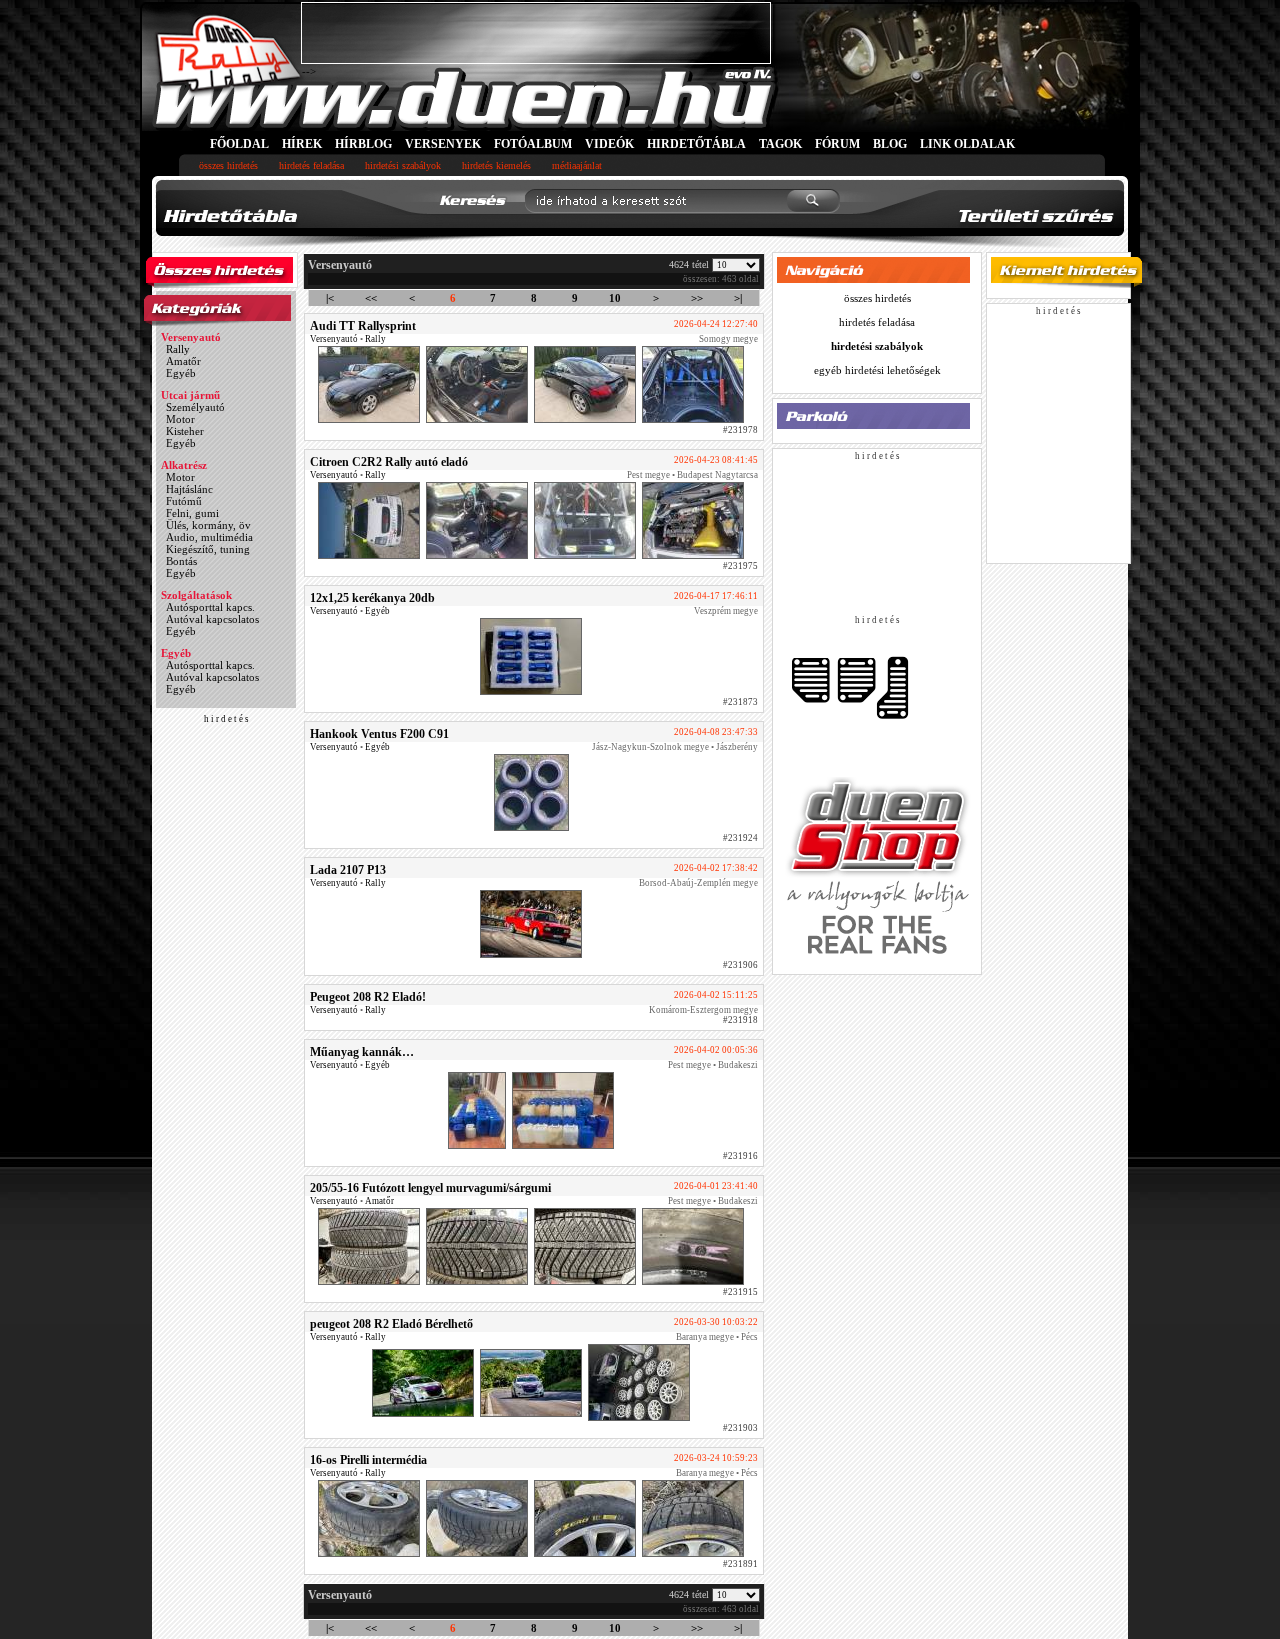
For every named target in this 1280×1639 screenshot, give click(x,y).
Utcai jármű (190, 395)
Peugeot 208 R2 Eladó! (368, 997)
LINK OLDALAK (967, 144)
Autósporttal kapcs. (210, 607)
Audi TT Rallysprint (363, 326)
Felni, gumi (192, 513)
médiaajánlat (577, 165)
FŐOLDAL (239, 144)
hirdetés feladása (311, 165)
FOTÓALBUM (533, 144)
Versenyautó (191, 337)
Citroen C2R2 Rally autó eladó (389, 462)
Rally (178, 349)
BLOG (890, 144)
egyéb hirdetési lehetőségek (877, 370)
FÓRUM (837, 144)
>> (697, 298)
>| (738, 298)
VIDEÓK (609, 144)
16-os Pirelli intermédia (368, 1460)
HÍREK (302, 144)
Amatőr (183, 361)
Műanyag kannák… (362, 1052)
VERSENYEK (443, 144)
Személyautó (195, 407)
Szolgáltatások (196, 595)
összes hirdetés (228, 165)
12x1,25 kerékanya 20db (372, 598)
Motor (180, 419)
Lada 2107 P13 (348, 870)
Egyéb (181, 373)
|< (330, 298)
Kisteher (185, 431)
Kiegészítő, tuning (208, 549)
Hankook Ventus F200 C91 (379, 734)
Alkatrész (184, 465)
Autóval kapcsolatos (212, 619)
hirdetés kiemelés (496, 165)
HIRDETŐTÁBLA (696, 144)
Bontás (181, 561)
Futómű (184, 501)
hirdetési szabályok (403, 165)
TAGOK (780, 144)
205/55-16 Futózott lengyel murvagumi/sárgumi (430, 1188)
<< (371, 298)
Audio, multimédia (209, 537)
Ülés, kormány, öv (208, 525)
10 (615, 298)
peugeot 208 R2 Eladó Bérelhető (391, 1324)
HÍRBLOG (363, 144)
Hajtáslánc (189, 489)
